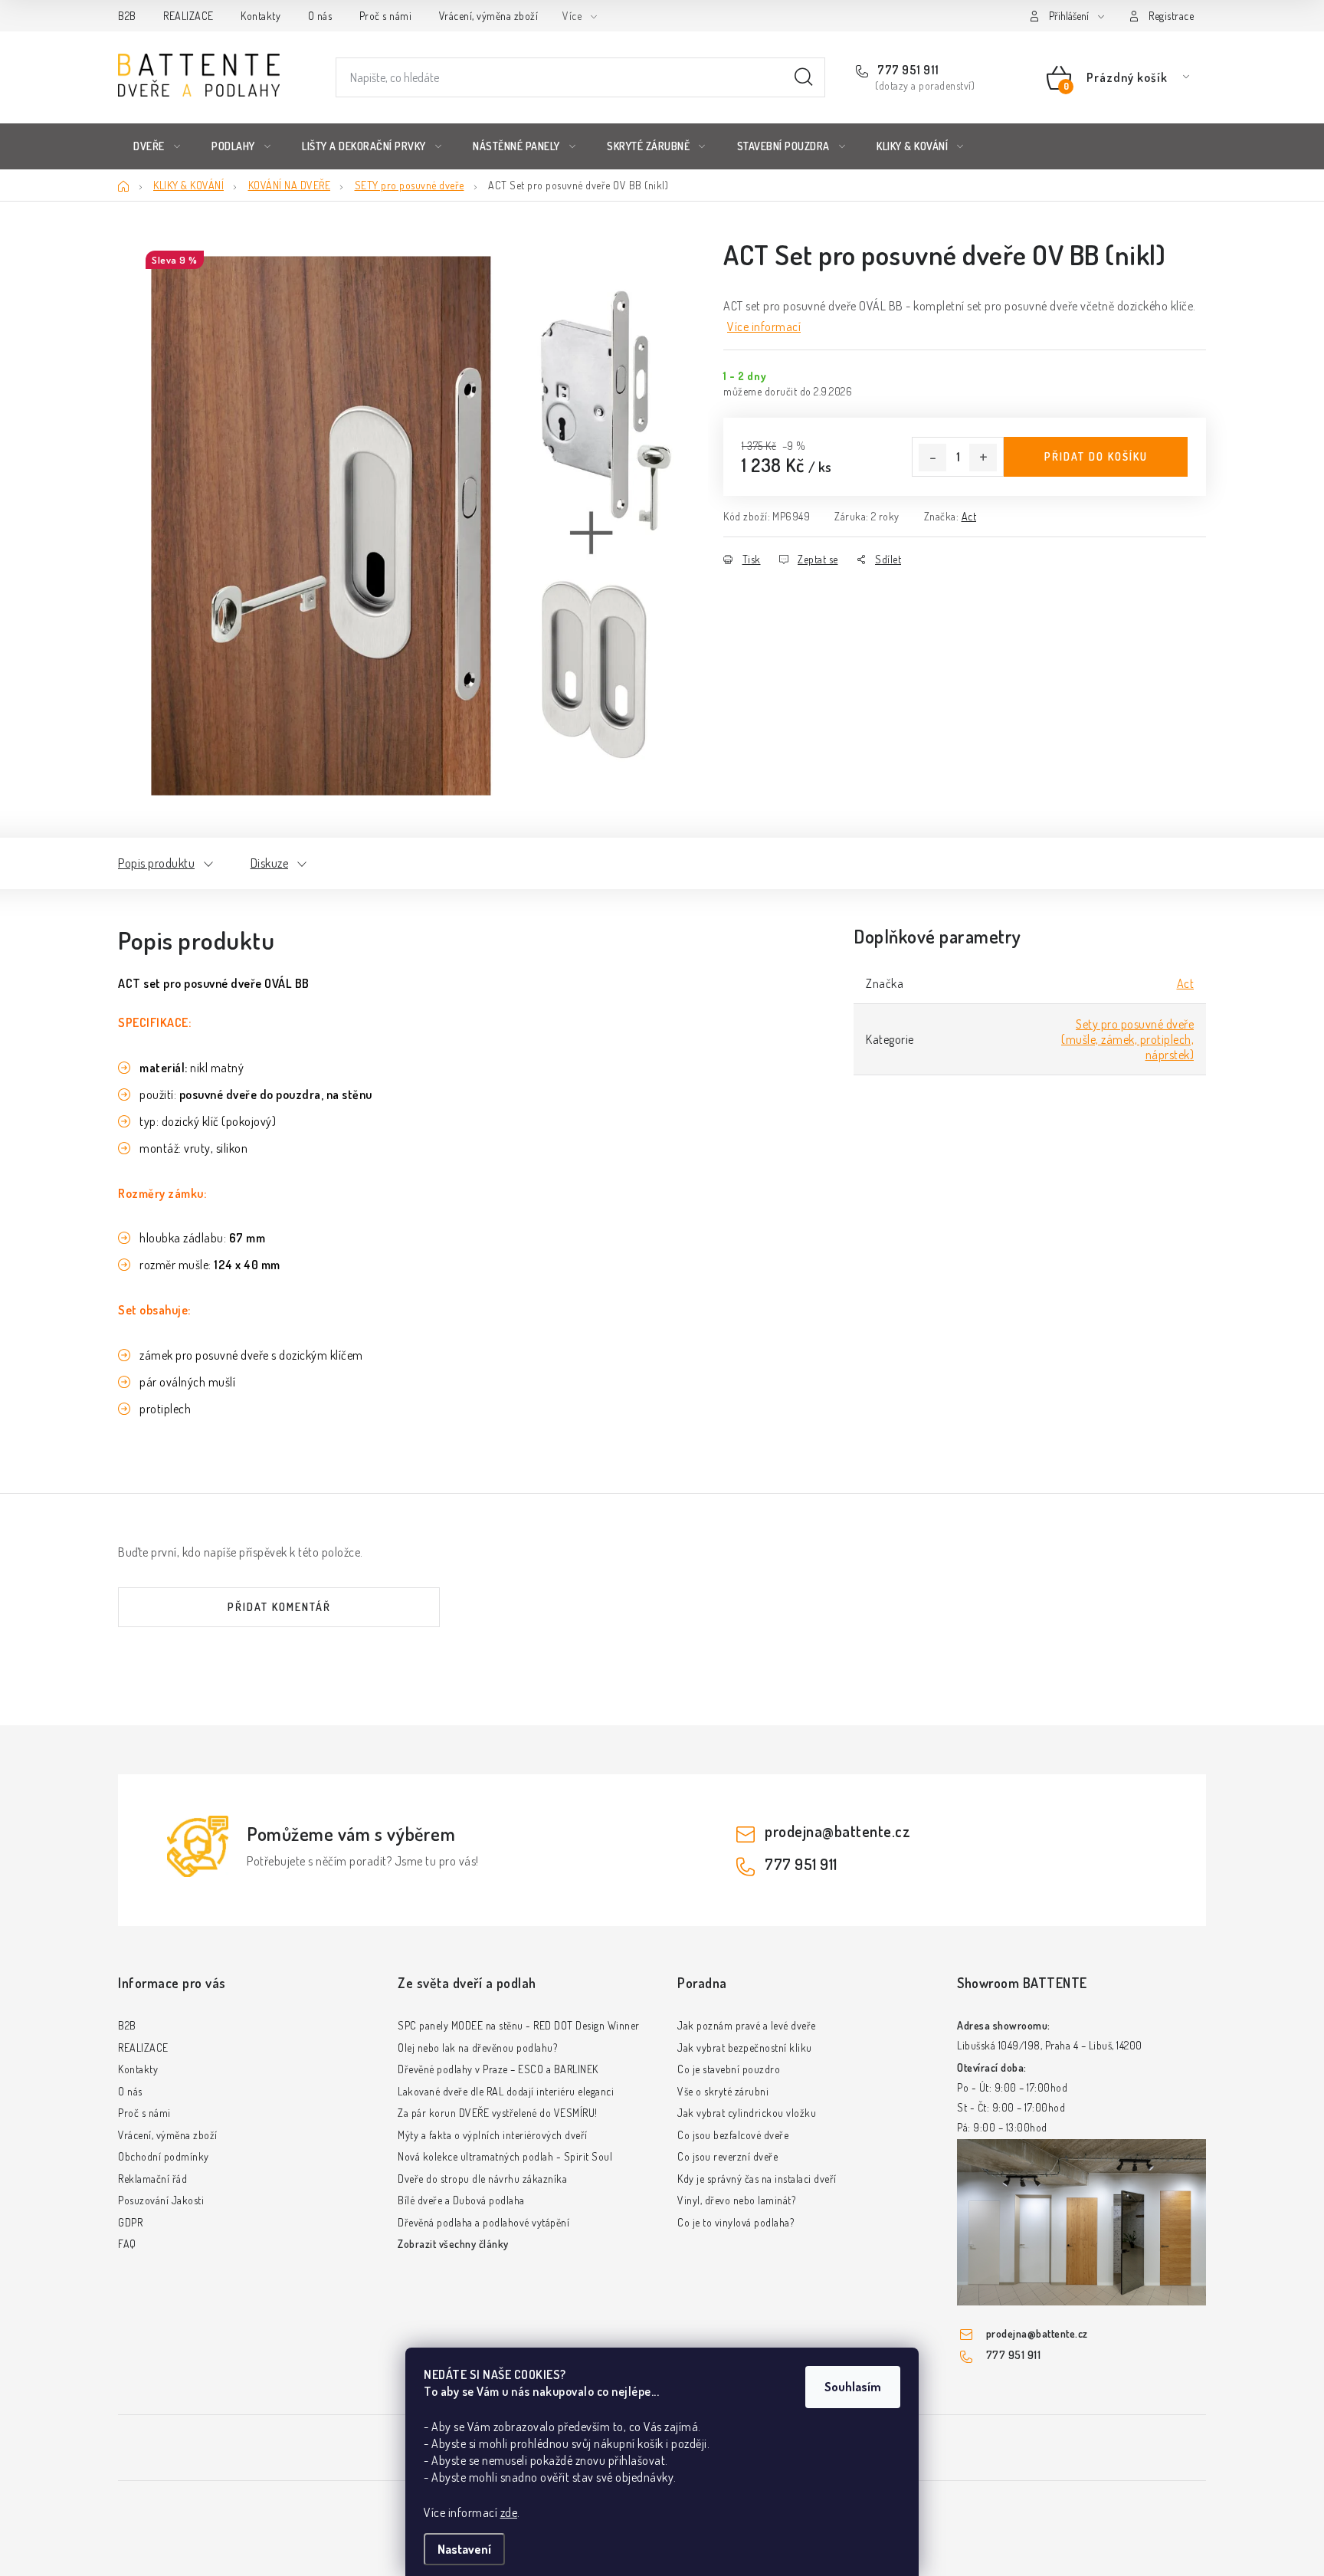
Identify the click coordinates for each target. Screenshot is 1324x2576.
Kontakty (261, 16)
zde (509, 2512)
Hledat (804, 77)
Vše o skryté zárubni (723, 2091)
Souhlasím (853, 2387)
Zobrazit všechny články (453, 2244)
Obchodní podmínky (164, 2156)
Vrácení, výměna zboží (489, 16)
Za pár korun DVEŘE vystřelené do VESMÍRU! (498, 2113)
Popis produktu (156, 863)
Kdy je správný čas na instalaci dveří (757, 2179)
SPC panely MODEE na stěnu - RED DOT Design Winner (519, 2025)
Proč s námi (386, 16)
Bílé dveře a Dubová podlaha (461, 2200)
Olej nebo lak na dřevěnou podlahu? (477, 2048)
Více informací (764, 327)
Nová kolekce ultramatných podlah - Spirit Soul (505, 2156)
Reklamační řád (152, 2179)
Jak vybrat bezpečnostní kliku (745, 2048)
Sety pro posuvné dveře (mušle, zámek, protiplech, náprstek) (1127, 1039)
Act (969, 516)
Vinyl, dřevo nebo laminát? (736, 2200)
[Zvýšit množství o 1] (983, 458)
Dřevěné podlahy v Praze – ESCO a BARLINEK (498, 2069)
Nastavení (464, 2549)
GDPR (130, 2222)
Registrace (1171, 16)
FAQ (127, 2244)
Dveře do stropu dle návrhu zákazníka (482, 2179)
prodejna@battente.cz (837, 1831)
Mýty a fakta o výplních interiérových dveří (493, 2135)
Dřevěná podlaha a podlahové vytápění (483, 2222)
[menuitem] (157, 146)
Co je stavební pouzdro (729, 2069)
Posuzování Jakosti (161, 2200)
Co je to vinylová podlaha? (736, 2222)
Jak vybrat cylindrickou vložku (747, 2113)
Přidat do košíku (1096, 456)
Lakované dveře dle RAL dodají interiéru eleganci (506, 2091)
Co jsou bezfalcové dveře (733, 2135)
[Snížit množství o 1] (932, 458)
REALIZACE (188, 16)
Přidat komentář (279, 1607)
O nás (320, 16)
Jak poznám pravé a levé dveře (747, 2025)
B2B (127, 16)
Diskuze (270, 863)
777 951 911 (907, 70)
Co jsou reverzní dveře (728, 2156)
